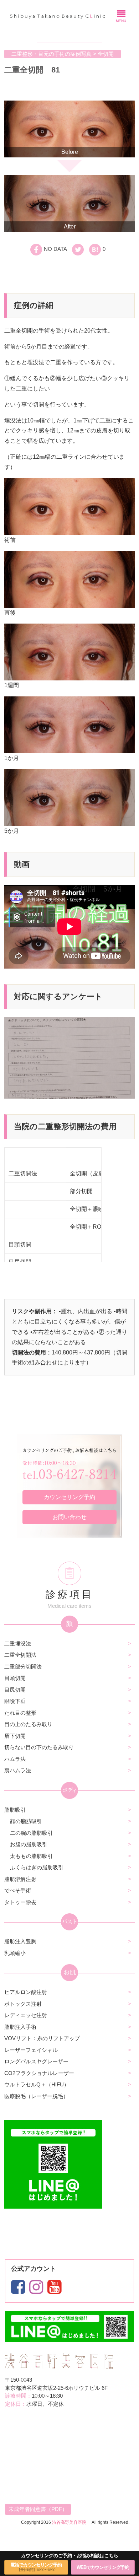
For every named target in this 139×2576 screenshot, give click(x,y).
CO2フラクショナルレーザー (39, 2073)
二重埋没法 (18, 1643)
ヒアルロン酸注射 (26, 1992)
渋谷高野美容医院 (69, 2522)
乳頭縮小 (15, 1953)
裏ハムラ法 (18, 1770)
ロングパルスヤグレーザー (36, 2061)
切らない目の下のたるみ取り (39, 1747)
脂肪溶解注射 (20, 1879)
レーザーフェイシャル (31, 2050)
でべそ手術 (18, 1890)
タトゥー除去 (20, 1902)
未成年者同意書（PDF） (38, 2509)
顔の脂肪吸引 (26, 1821)
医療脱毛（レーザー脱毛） (36, 2096)
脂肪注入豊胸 (20, 1941)
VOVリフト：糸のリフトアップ (42, 2038)
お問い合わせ (69, 1517)
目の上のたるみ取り (28, 1724)
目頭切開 (15, 1678)
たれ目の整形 (20, 1713)
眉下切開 (15, 1736)
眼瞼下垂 (15, 1701)
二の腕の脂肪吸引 (31, 1833)
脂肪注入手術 (20, 2027)
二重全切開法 (20, 1655)
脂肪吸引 (15, 1810)
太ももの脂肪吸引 (31, 1856)
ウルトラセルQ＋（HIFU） (37, 2084)
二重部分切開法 (23, 1667)
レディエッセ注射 (26, 2015)
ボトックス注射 (23, 2004)
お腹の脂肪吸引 (29, 1844)
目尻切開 (15, 1690)
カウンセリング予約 (69, 1497)
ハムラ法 (15, 1759)
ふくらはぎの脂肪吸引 (37, 1867)
